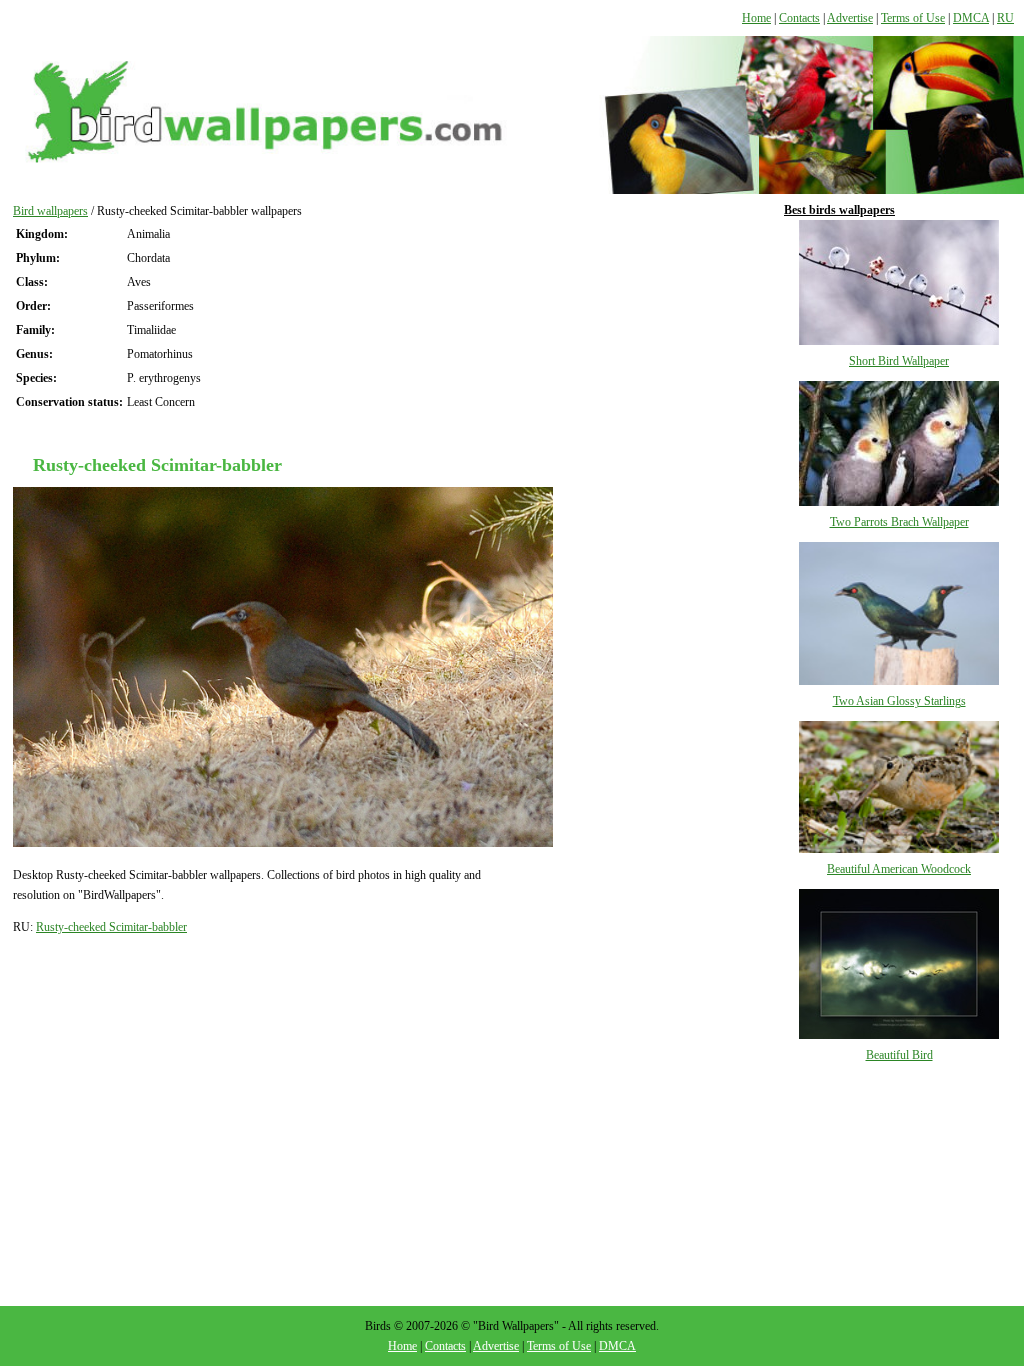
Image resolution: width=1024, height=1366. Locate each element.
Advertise (850, 18)
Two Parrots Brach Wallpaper (899, 522)
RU (1005, 18)
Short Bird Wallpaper (899, 361)
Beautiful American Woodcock (899, 869)
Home (756, 18)
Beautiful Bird (899, 1055)
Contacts (799, 18)
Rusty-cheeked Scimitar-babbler (111, 927)
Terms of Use (913, 18)
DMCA (971, 18)
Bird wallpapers (50, 211)
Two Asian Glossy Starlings (899, 701)
